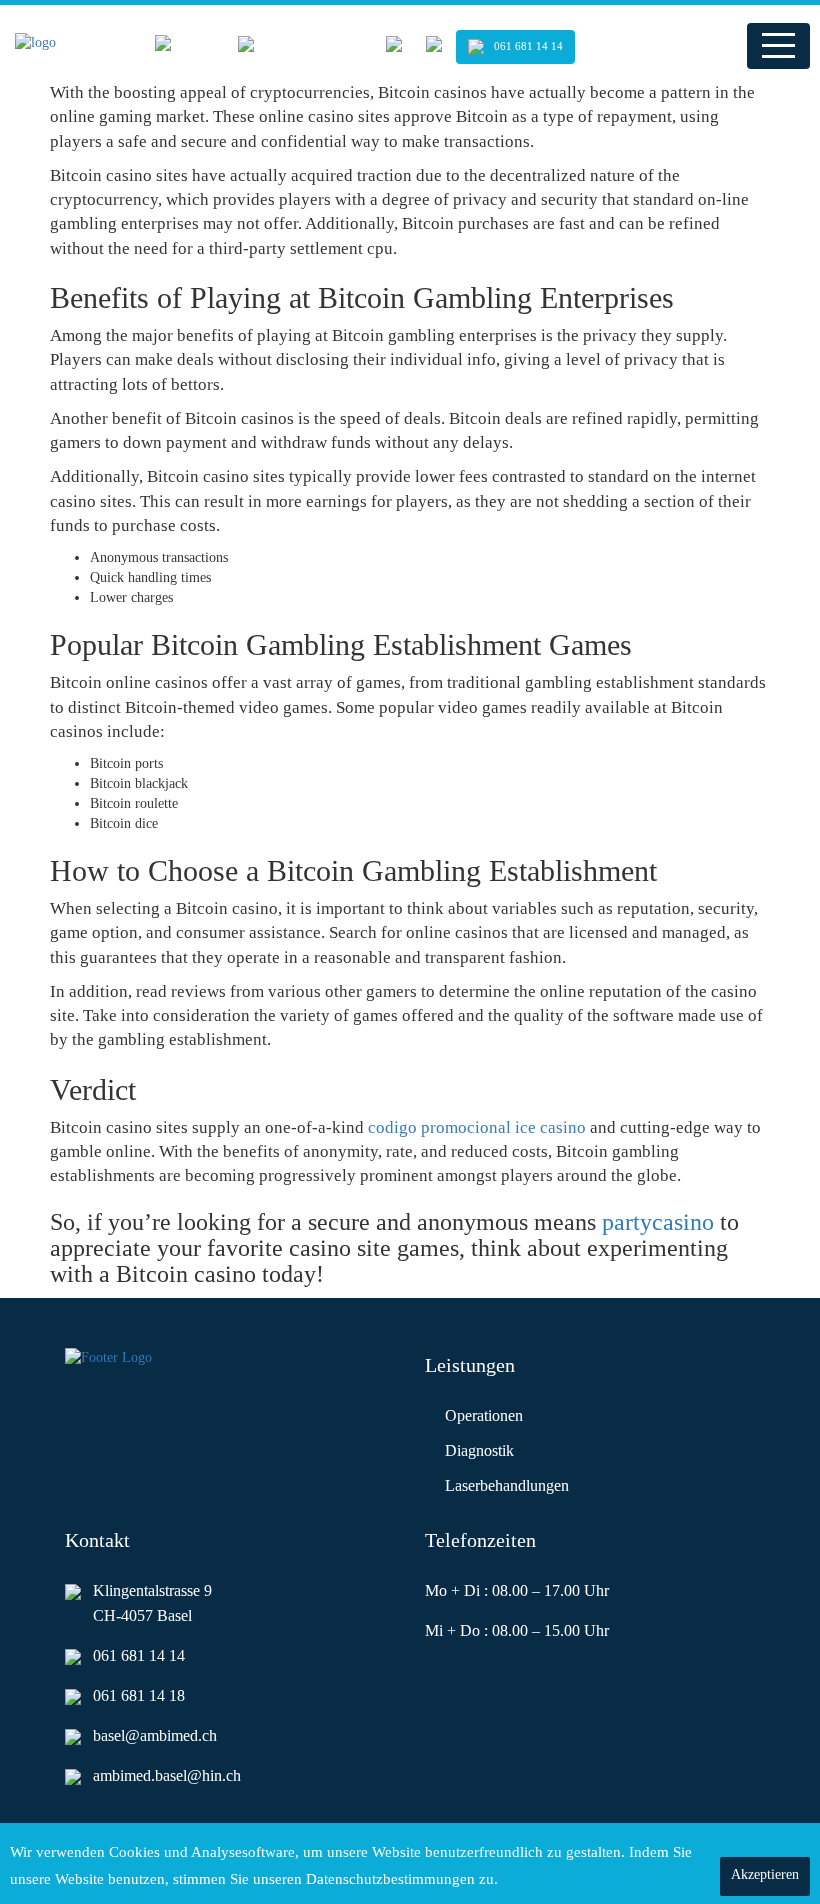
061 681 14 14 (528, 46)
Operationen (484, 1415)
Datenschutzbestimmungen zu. (528, 1879)
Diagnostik (479, 1450)
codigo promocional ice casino (477, 1127)
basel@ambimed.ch (155, 1735)
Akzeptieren (765, 1874)
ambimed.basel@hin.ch (167, 1775)
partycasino (658, 1222)
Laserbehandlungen (507, 1485)
